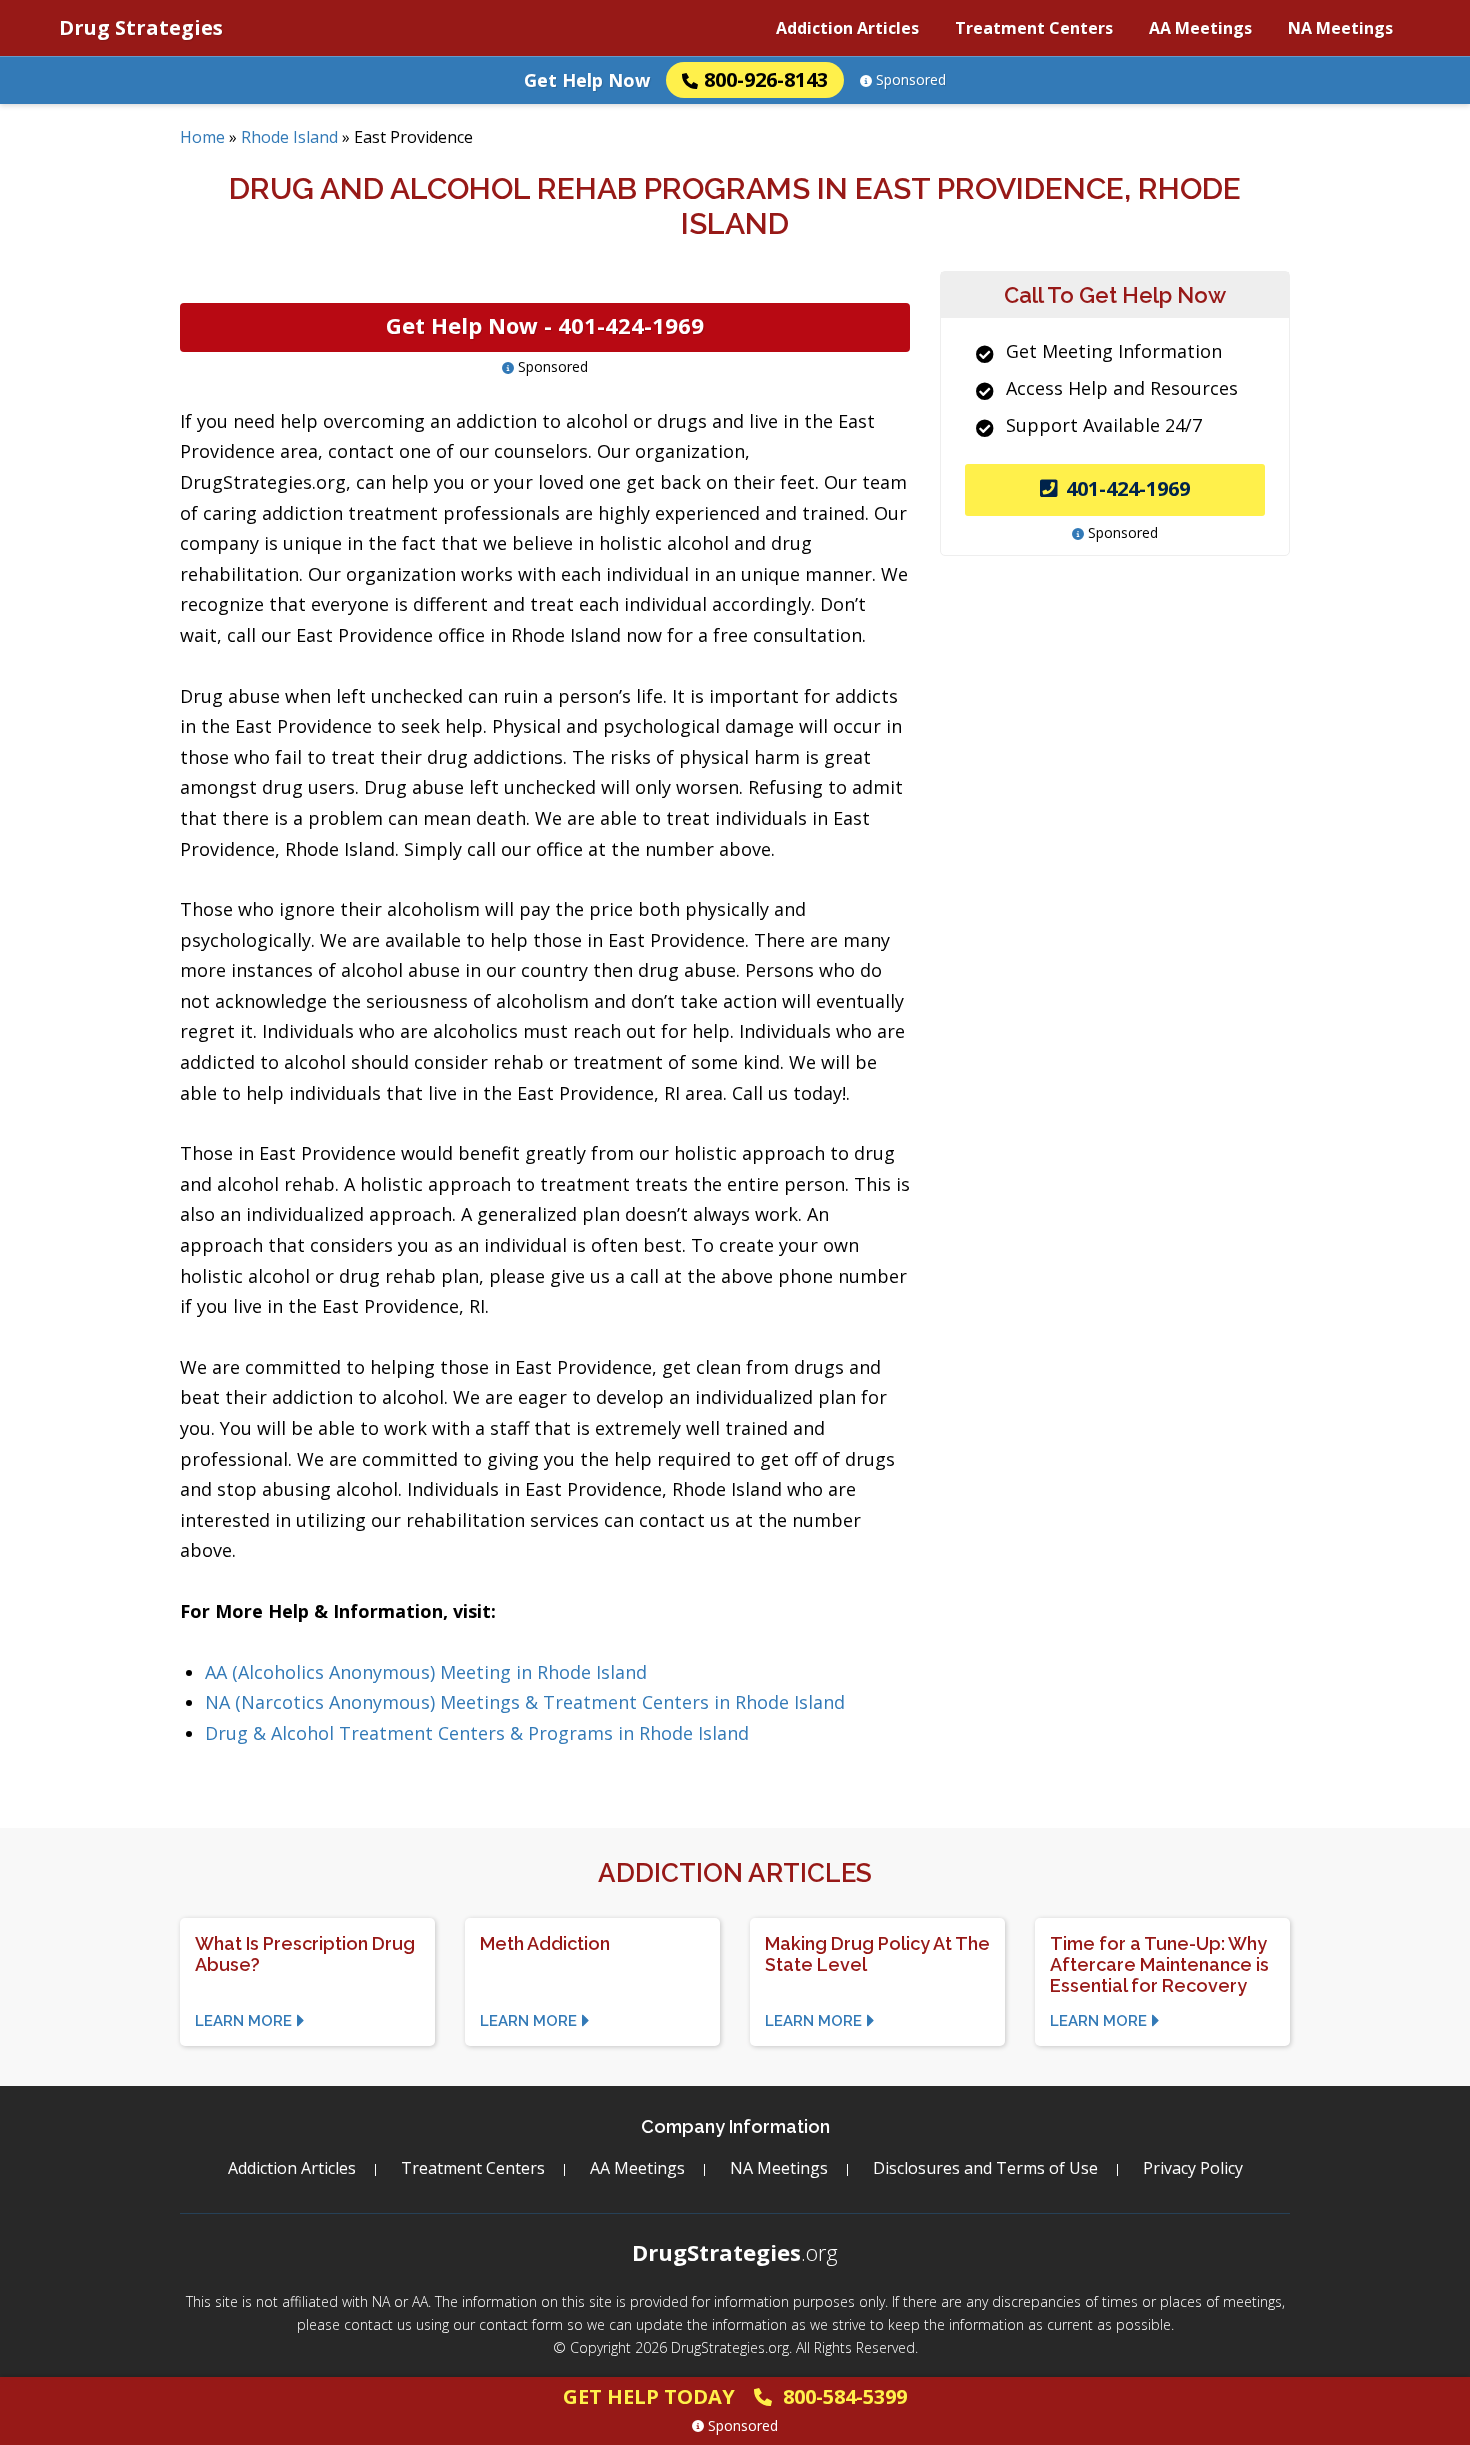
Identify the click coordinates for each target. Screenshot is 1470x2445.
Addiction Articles (847, 28)
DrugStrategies (735, 2252)
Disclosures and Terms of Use (985, 2168)
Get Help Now (587, 80)
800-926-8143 (766, 79)
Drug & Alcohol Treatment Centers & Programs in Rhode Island (477, 1733)
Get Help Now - (545, 325)
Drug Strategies (141, 27)
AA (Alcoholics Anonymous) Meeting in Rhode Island (426, 1672)
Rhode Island (289, 137)
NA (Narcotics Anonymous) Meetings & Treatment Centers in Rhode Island (525, 1702)
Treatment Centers (1034, 28)
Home (202, 137)
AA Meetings (1200, 28)
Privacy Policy (1193, 2168)
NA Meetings (1340, 28)
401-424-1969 (1128, 488)
